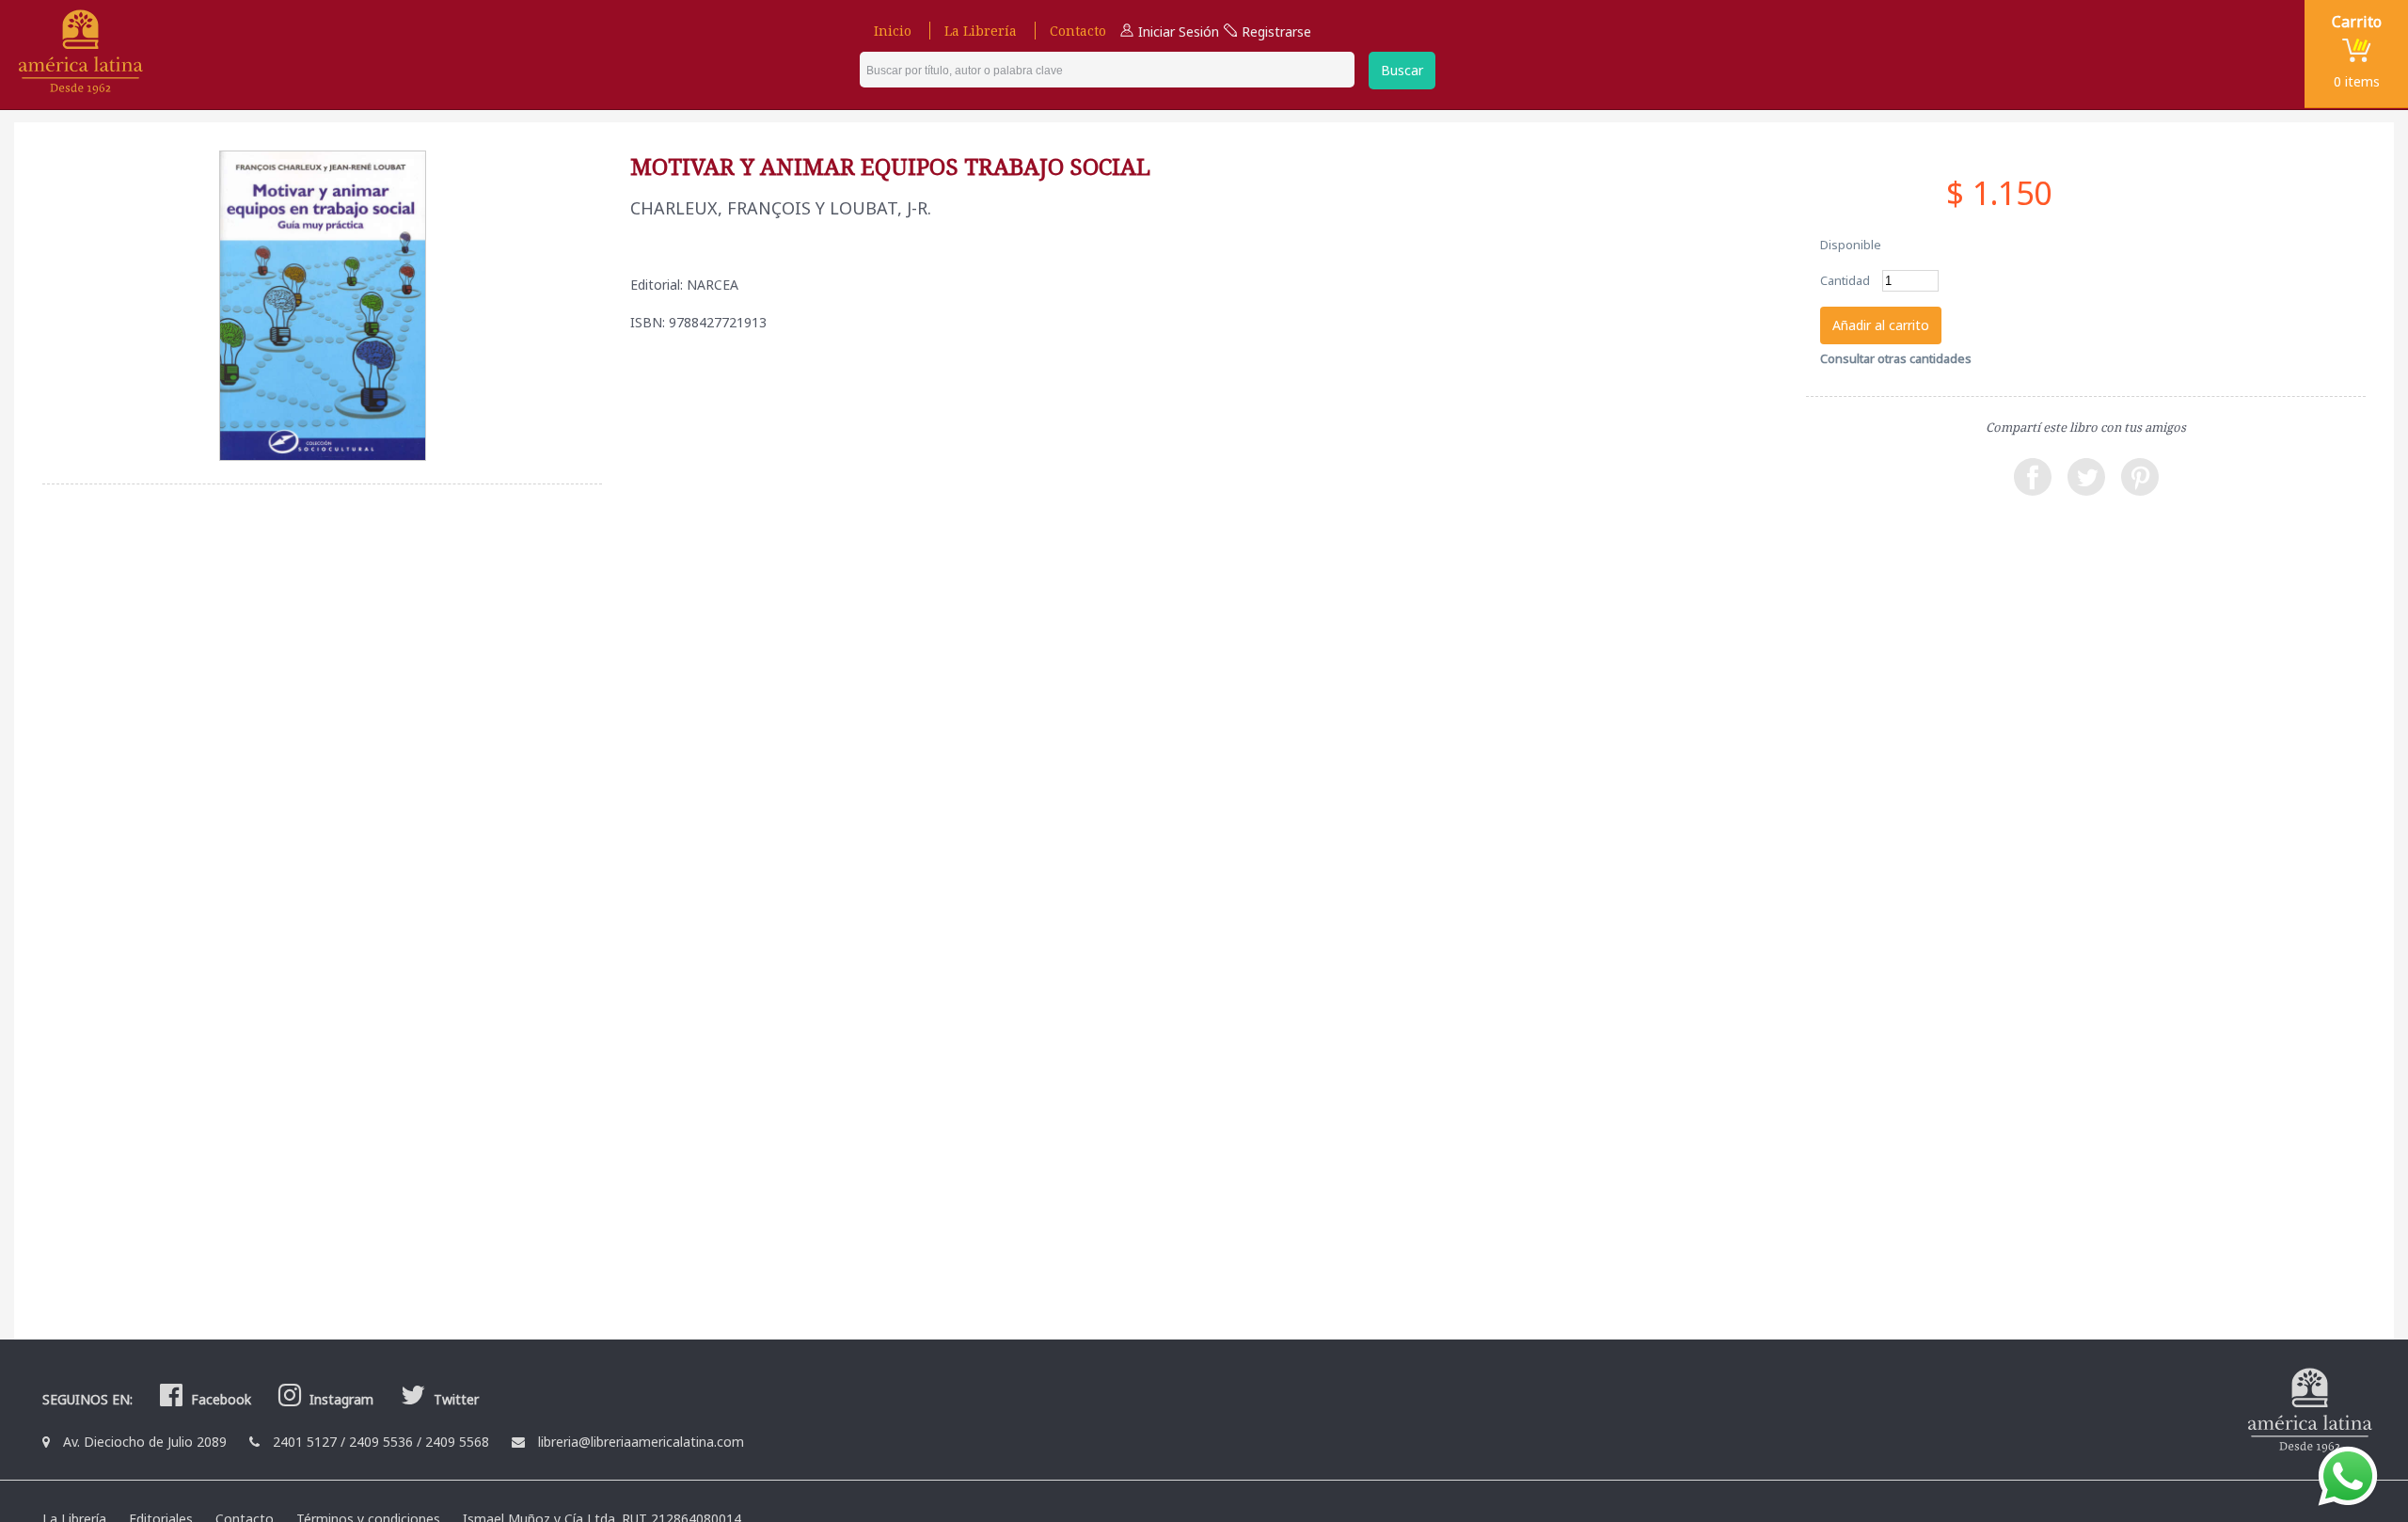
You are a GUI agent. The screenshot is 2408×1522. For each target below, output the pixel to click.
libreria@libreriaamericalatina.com (641, 1442)
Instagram (340, 1399)
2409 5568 (457, 1442)
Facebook (219, 1399)
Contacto (1078, 31)
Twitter (454, 1399)
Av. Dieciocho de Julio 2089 (145, 1442)
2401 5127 (305, 1442)
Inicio (893, 31)
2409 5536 (381, 1442)
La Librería (981, 31)
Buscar (1402, 70)
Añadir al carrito (1881, 325)
